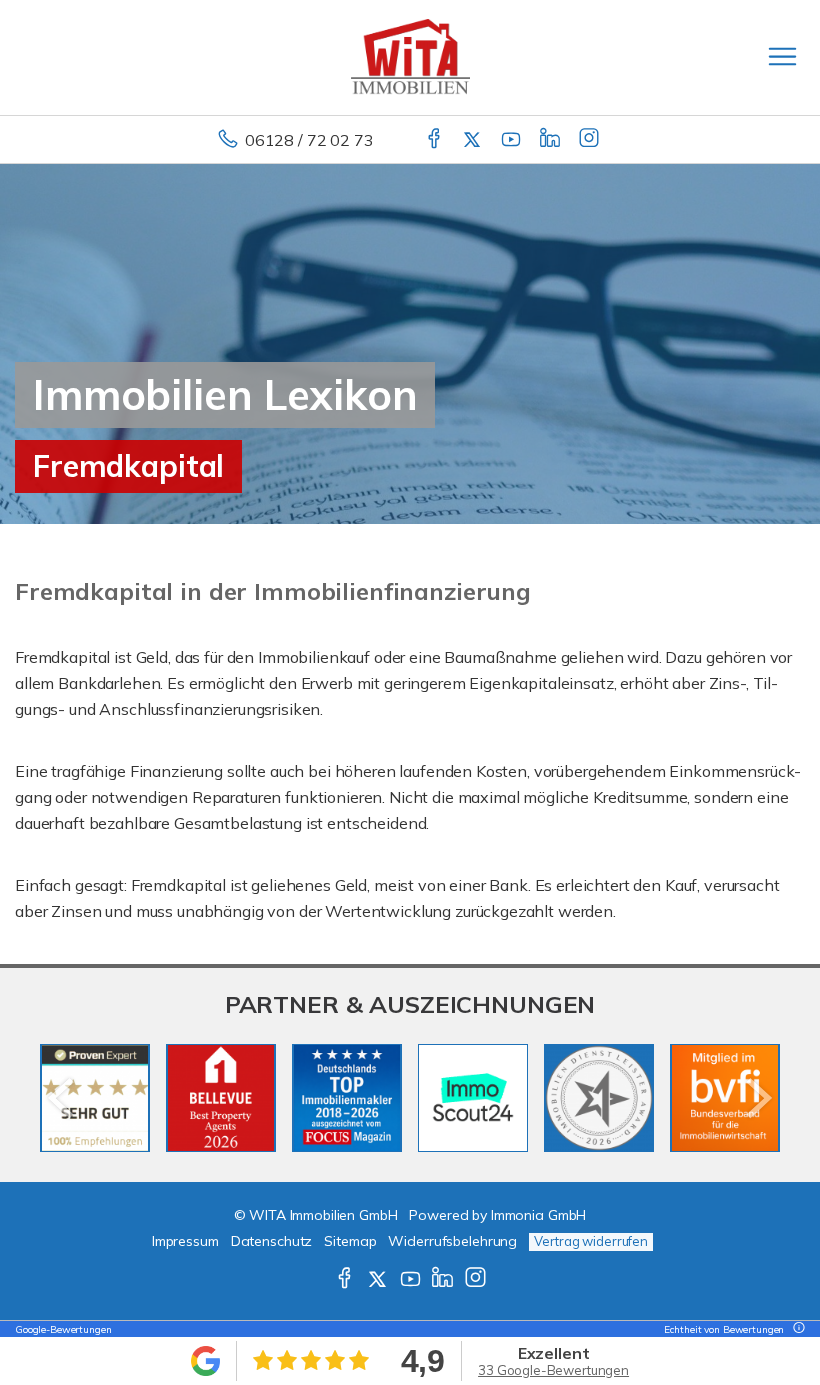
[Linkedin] (551, 140)
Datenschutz (272, 1241)
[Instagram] (590, 140)
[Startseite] (410, 57)
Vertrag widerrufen (591, 1241)
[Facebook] (435, 140)
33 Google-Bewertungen (553, 1370)
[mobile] (782, 56)
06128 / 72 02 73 (309, 140)
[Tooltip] (796, 1329)
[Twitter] (473, 140)
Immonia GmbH (539, 1215)
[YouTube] (512, 140)
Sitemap (350, 1241)
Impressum (185, 1241)
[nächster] (757, 1098)
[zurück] (62, 1098)
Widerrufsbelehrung (452, 1241)
